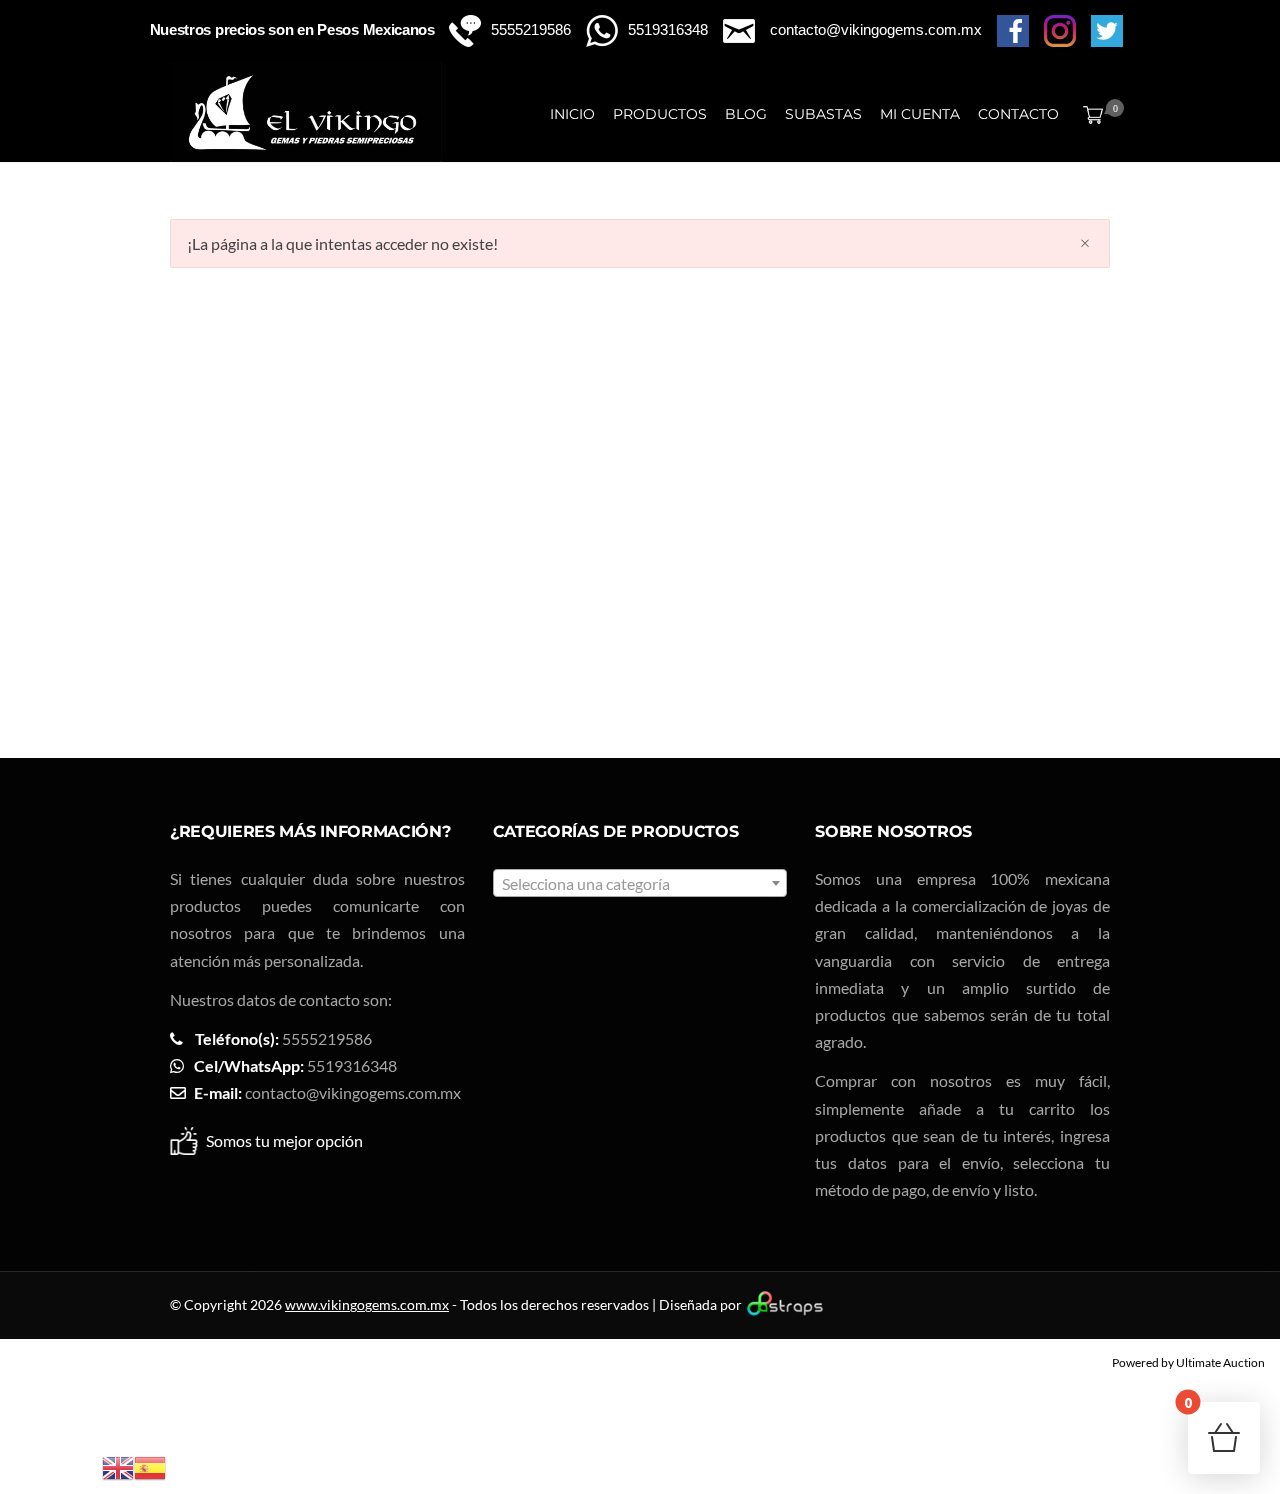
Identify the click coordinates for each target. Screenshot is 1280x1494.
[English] (118, 1465)
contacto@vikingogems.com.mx (353, 1092)
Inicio (572, 114)
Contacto (1018, 114)
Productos (660, 114)
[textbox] (640, 884)
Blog (746, 114)
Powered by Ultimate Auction (1188, 1362)
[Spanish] (150, 1465)
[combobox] (640, 883)
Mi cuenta (920, 114)
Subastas (823, 114)
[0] (1089, 114)
